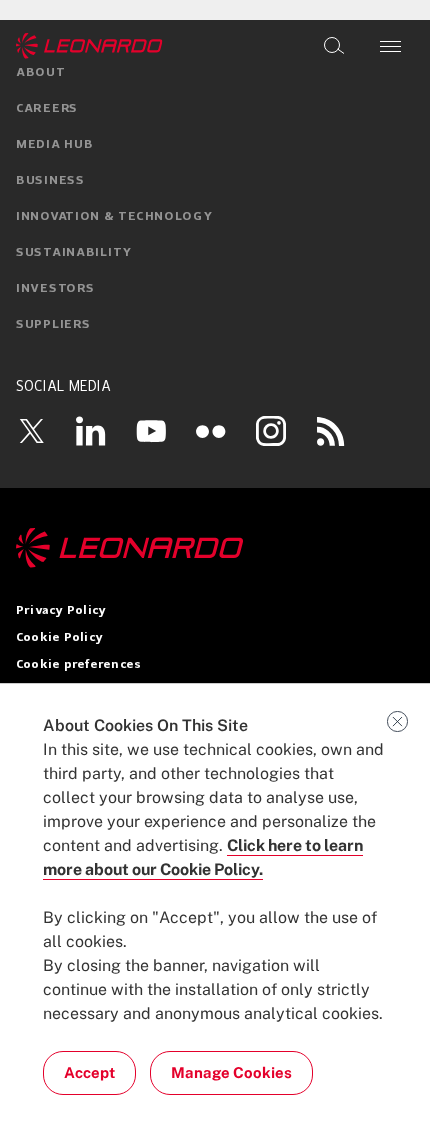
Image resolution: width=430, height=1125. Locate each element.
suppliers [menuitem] (53, 325)
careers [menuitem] (47, 109)
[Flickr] (211, 431)
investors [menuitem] (55, 289)
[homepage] (89, 46)
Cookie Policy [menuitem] (59, 638)
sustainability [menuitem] (74, 253)
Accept (89, 1072)
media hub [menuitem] (54, 145)
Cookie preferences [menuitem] (78, 665)
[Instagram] (271, 431)
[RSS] (331, 431)
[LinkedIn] (91, 431)
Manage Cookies (231, 1072)
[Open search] (334, 46)
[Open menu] (390, 46)
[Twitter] (31, 431)
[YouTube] (151, 431)
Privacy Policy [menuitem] (61, 611)
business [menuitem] (50, 181)
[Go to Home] (215, 548)
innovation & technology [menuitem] (114, 217)
